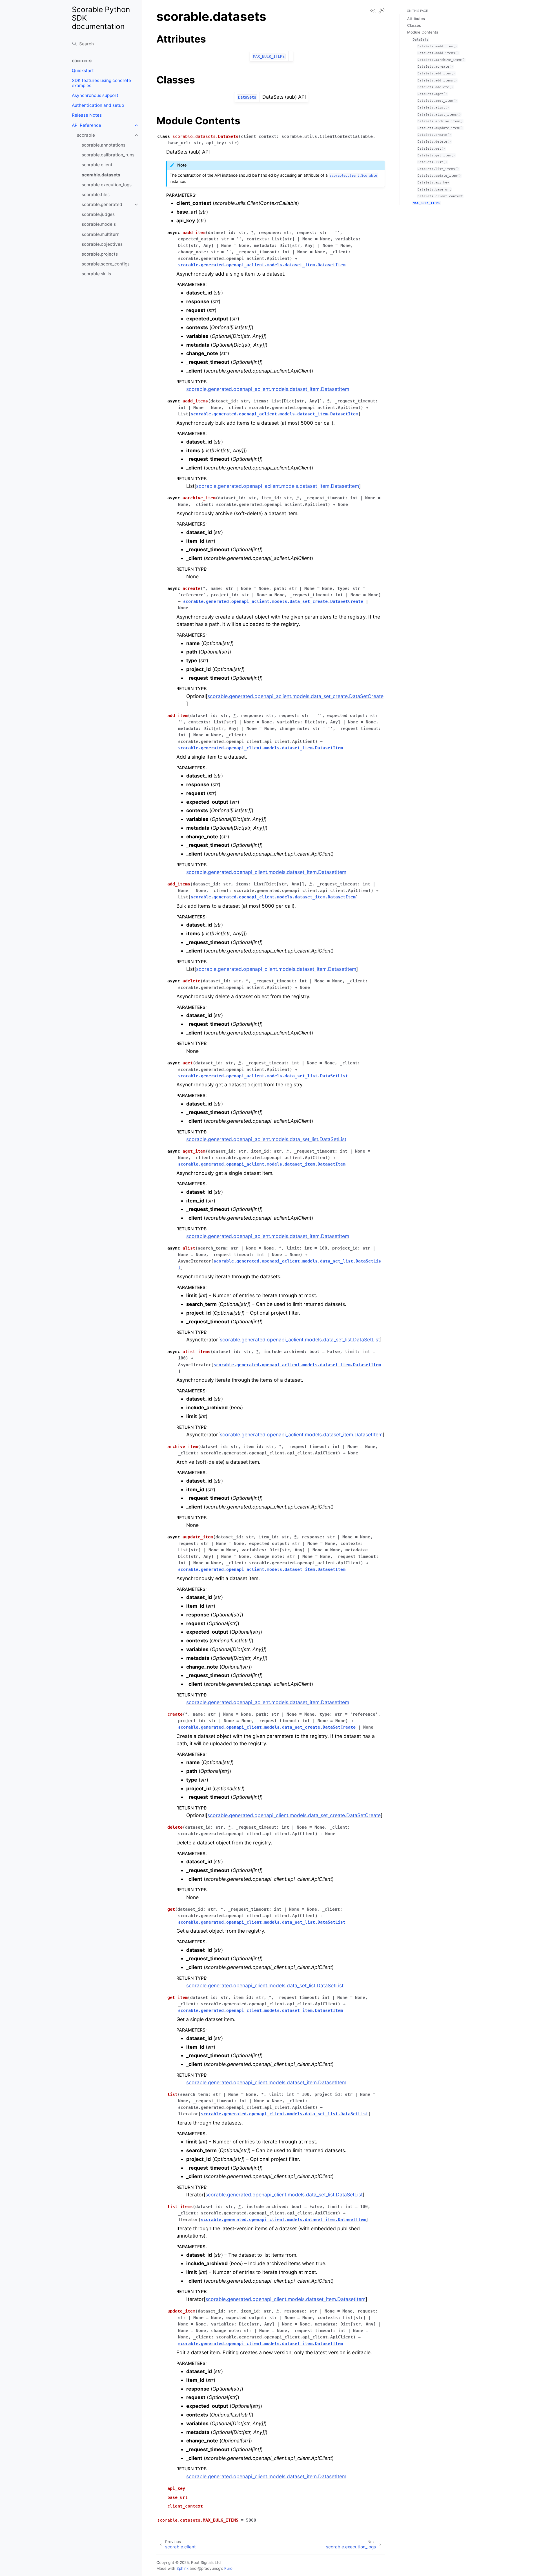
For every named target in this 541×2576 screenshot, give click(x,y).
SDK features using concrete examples (101, 83)
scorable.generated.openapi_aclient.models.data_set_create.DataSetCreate (295, 696)
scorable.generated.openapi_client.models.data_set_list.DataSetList (265, 1985)
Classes (414, 25)
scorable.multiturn (101, 234)
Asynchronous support (95, 95)
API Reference (87, 125)
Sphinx (182, 2568)
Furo (228, 2568)
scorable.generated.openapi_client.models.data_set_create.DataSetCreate (294, 1815)
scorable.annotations (104, 145)
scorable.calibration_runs (108, 155)
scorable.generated (102, 204)
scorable (86, 135)
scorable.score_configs (106, 264)
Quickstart (83, 71)
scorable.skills (96, 274)
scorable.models (99, 224)
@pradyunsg (209, 2568)
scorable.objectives (102, 244)
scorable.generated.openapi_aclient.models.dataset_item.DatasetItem (268, 389)
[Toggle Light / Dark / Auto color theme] (382, 11)
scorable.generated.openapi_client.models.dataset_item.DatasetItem (266, 872)
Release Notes (87, 115)
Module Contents (423, 32)
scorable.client (97, 165)
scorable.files (96, 195)
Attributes (416, 19)
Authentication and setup (98, 105)
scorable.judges (98, 214)
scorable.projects (100, 254)
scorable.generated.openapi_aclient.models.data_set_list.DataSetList (266, 1139)
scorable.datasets (101, 175)
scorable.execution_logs (107, 185)
